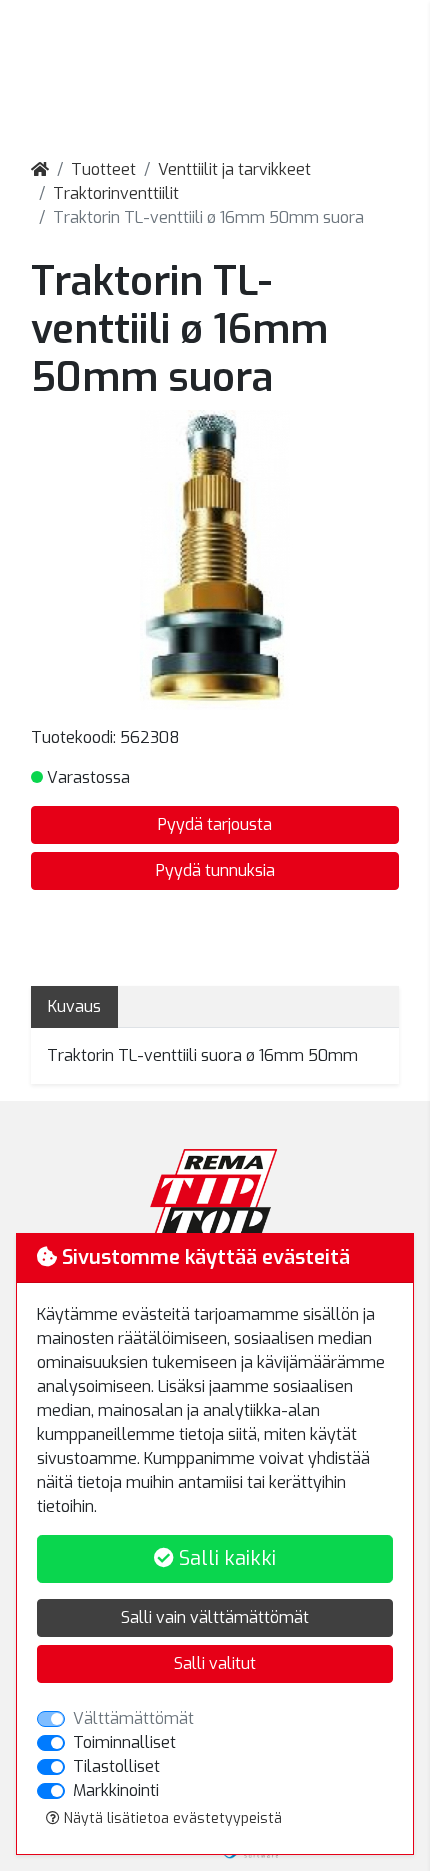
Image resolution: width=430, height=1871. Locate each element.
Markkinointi (116, 1790)
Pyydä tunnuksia (215, 870)
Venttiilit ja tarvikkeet (234, 169)
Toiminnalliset (124, 1742)
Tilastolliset (116, 1766)
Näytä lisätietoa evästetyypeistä (171, 1818)
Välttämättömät (133, 1718)
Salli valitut (215, 1663)
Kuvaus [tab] (74, 1006)
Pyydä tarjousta (215, 824)
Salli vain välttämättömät (215, 1617)
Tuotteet (103, 169)
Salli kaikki (225, 1558)
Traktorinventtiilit (116, 193)
